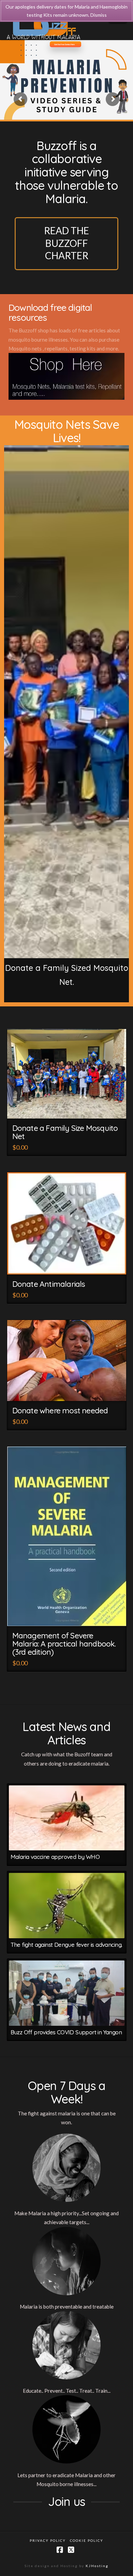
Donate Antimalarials (49, 1284)
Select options (70, 1108)
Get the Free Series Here (64, 44)
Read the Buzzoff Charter (66, 243)
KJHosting (97, 2566)
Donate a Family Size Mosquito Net (65, 1132)
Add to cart (70, 1615)
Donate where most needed (60, 1410)
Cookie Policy (87, 2540)
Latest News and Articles (66, 1733)
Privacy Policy (48, 2540)
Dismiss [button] (99, 15)
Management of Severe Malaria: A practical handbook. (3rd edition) (64, 1644)
